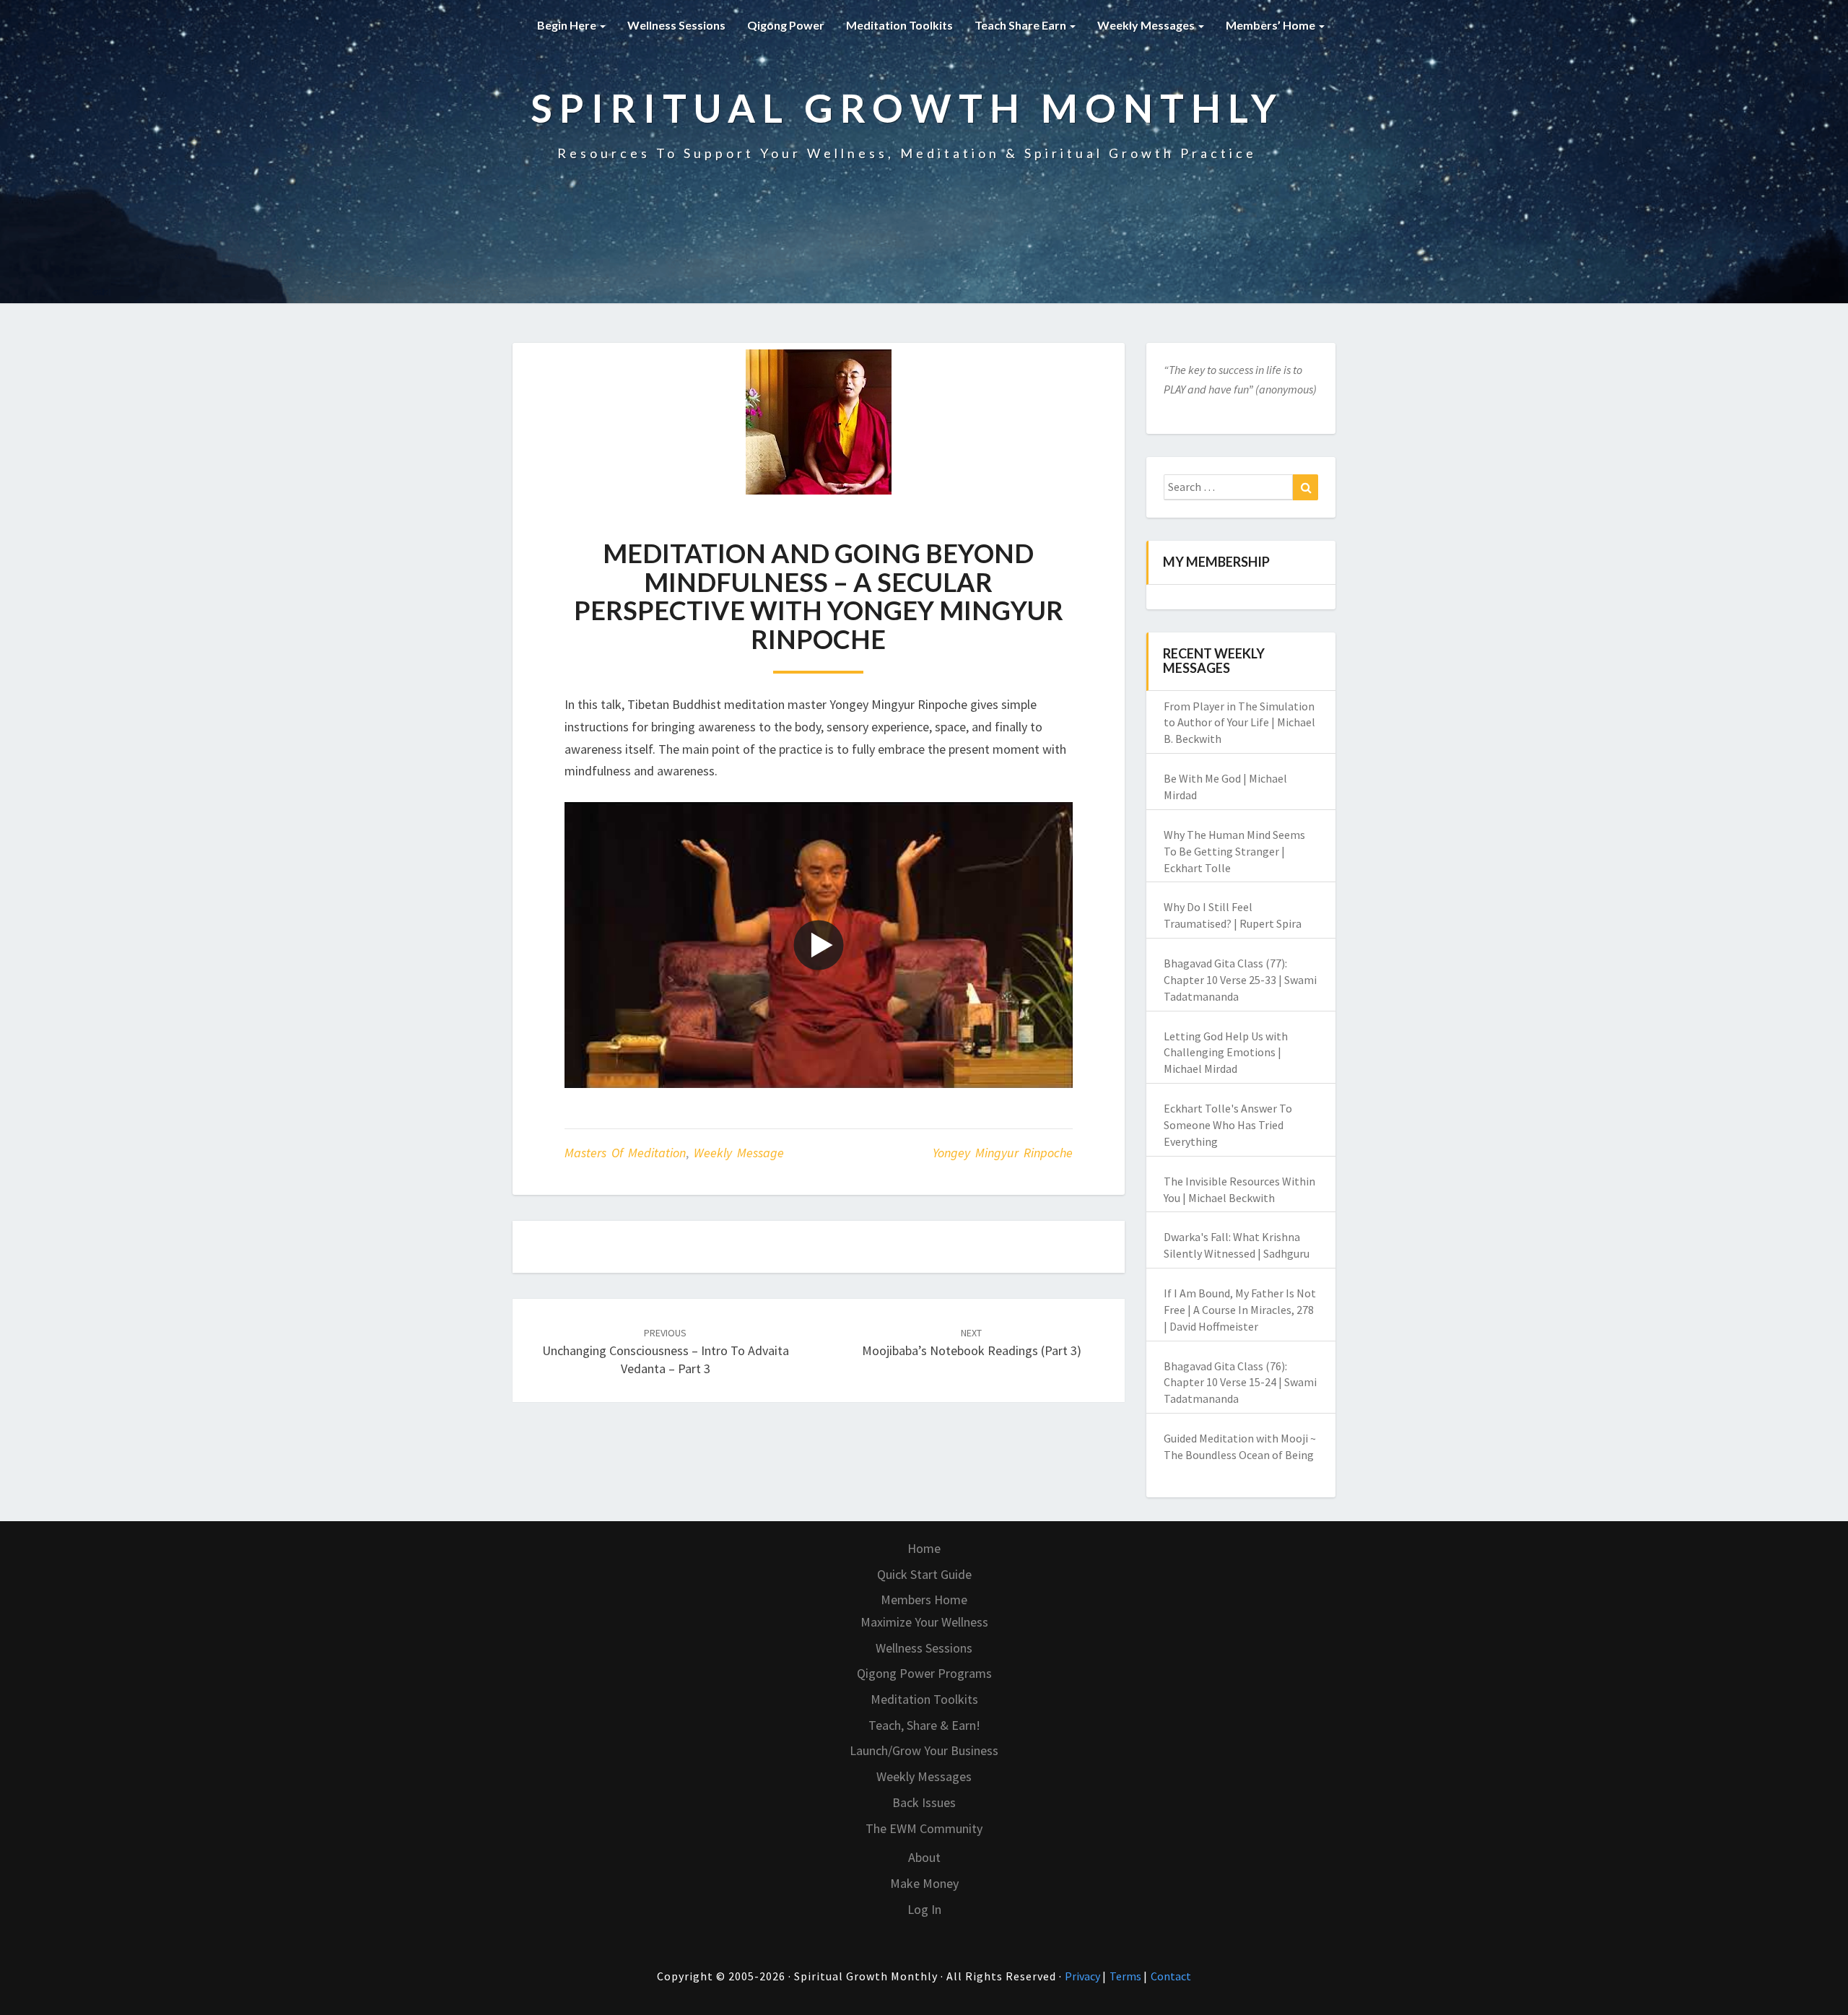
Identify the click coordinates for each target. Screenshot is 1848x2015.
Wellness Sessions (676, 25)
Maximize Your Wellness (924, 1622)
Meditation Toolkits (899, 25)
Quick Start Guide (924, 1574)
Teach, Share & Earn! (924, 1725)
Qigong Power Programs (924, 1673)
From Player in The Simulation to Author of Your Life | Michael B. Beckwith (1239, 723)
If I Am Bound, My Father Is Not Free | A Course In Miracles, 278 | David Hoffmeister (1240, 1310)
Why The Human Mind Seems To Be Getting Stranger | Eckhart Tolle (1234, 851)
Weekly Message (739, 1153)
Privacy (1084, 1976)
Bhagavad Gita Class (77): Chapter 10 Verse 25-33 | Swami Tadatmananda (1240, 980)
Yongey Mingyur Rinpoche (1003, 1153)
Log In (924, 1909)
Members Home (924, 1600)
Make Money (924, 1883)
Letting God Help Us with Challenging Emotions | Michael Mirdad (1226, 1053)
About (924, 1857)
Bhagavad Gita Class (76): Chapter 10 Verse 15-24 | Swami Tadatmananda (1240, 1383)
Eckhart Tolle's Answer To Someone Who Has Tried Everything (1228, 1125)
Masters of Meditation (625, 1153)
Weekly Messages (1147, 25)
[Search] (1306, 487)
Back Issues (924, 1802)
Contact (1171, 1976)
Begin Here (568, 25)
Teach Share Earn (1021, 25)
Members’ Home (1272, 25)
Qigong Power (786, 25)
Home (924, 1548)
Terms (1126, 1976)
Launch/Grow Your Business (924, 1750)
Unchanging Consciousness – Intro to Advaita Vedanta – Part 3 (666, 1352)
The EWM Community (924, 1828)
